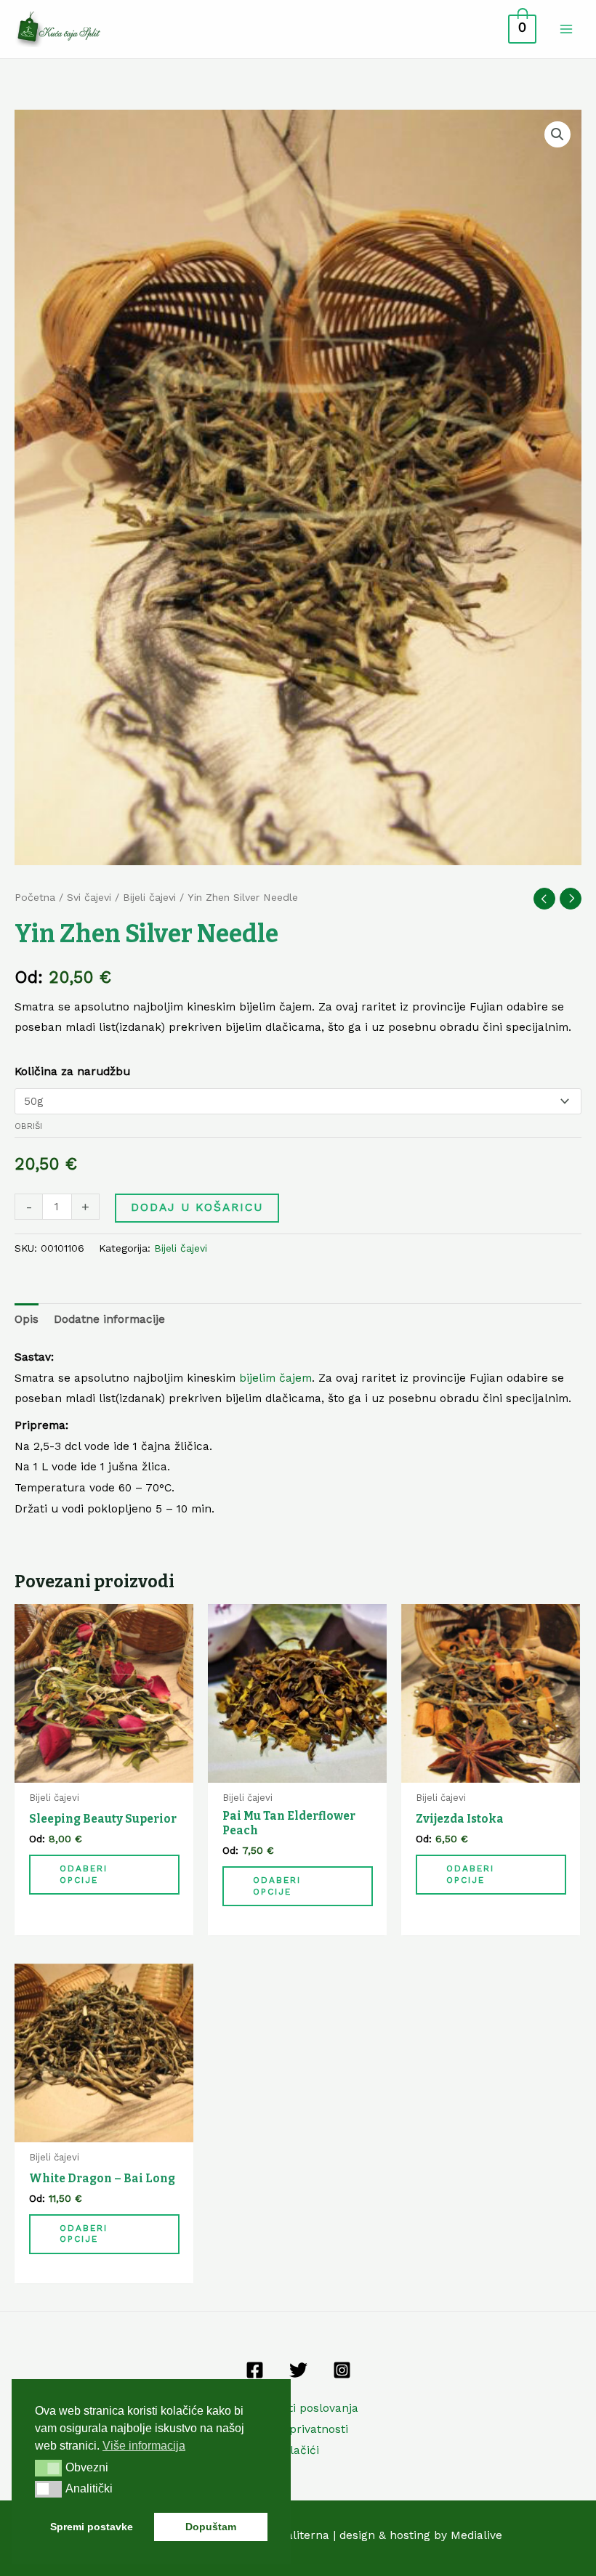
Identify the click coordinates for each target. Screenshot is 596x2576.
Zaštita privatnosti (298, 2429)
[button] (557, 134)
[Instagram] (342, 2370)
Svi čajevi (89, 897)
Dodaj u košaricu (197, 1207)
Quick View (104, 1770)
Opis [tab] (27, 1319)
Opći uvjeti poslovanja (298, 2408)
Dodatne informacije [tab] (109, 1319)
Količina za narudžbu (72, 1072)
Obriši (28, 1126)
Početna (35, 897)
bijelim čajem (275, 1378)
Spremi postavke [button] (92, 2527)
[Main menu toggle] (566, 29)
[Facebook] (255, 2370)
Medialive (476, 2535)
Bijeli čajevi (149, 897)
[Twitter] (298, 2370)
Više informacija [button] (144, 2446)
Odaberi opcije (84, 1874)
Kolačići (298, 2450)
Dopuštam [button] (211, 2527)
